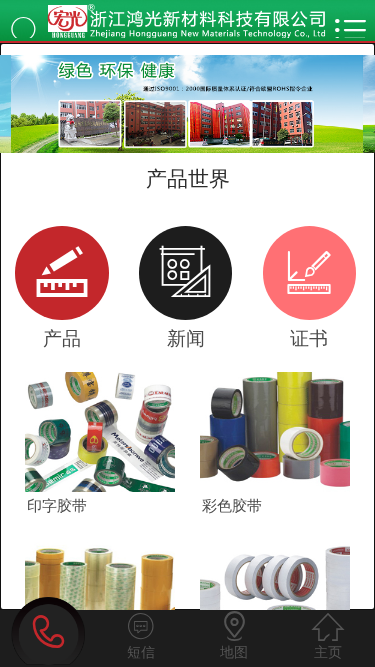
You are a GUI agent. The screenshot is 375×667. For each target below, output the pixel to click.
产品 (62, 295)
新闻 (185, 295)
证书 (309, 295)
